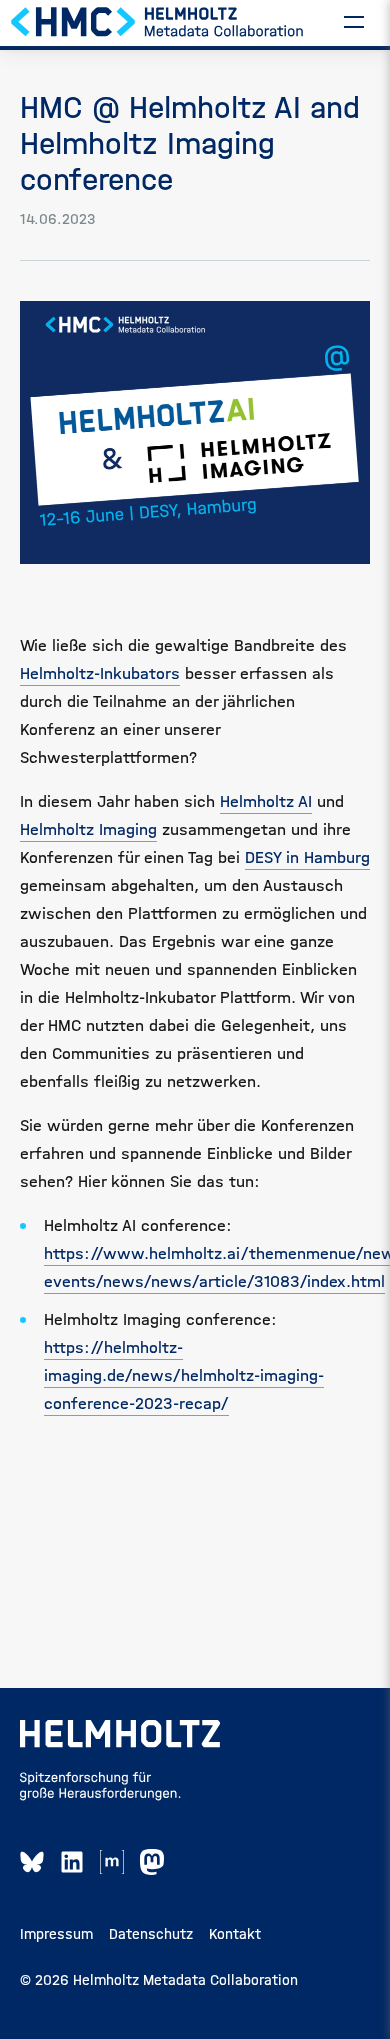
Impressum (56, 1934)
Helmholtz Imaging (88, 829)
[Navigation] (354, 21)
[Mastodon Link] (152, 1862)
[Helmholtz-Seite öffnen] (120, 1734)
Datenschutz (151, 1934)
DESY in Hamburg (307, 857)
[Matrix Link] (112, 1862)
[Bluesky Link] (32, 1862)
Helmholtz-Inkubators (100, 673)
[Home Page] (158, 21)
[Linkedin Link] (72, 1862)
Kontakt (235, 1934)
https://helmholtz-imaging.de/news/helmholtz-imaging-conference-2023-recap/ (184, 1375)
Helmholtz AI (266, 801)
